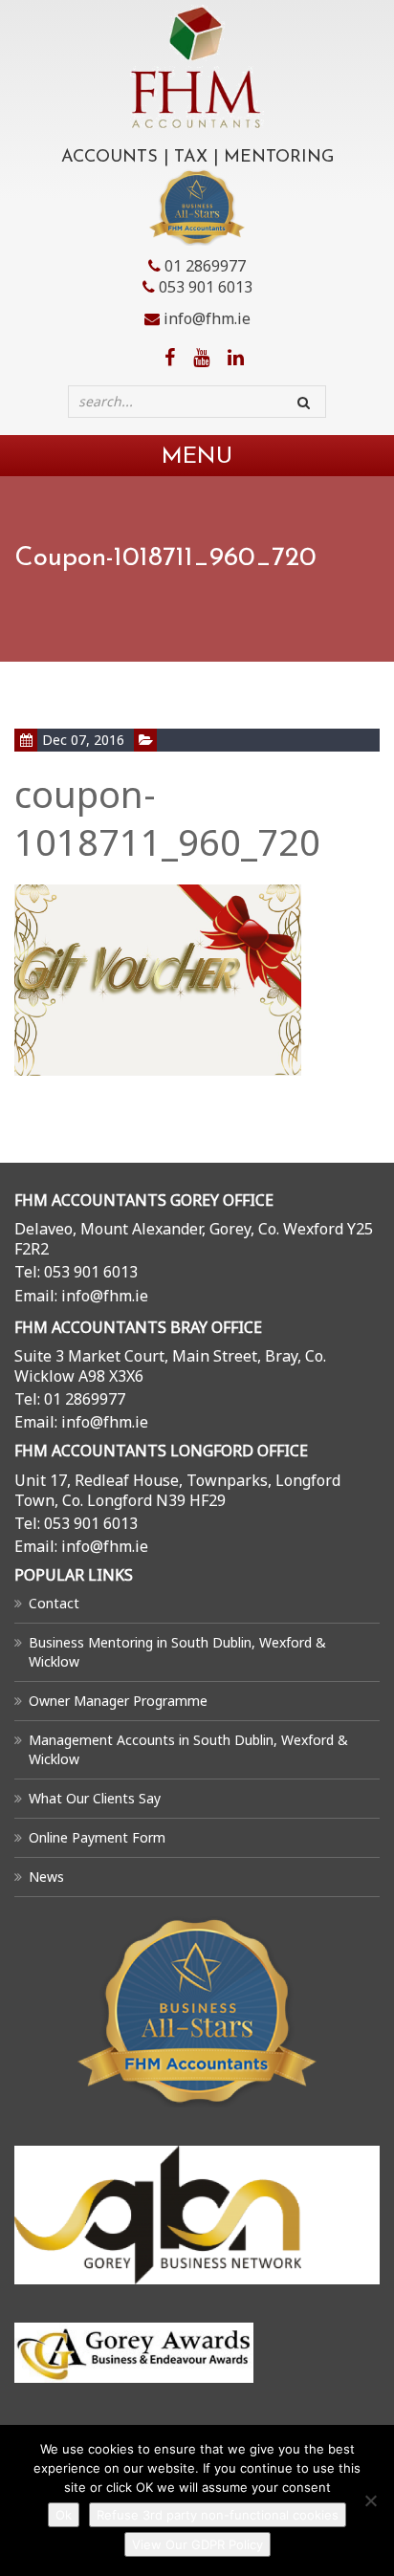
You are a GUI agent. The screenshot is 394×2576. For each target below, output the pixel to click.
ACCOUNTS (109, 158)
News (46, 1877)
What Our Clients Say (95, 1798)
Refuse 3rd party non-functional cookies (218, 2515)
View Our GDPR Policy (197, 2544)
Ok (64, 2515)
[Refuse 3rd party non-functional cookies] (370, 2500)
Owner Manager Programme (118, 1701)
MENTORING (279, 158)
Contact (54, 1603)
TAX (191, 158)
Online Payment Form (97, 1837)
